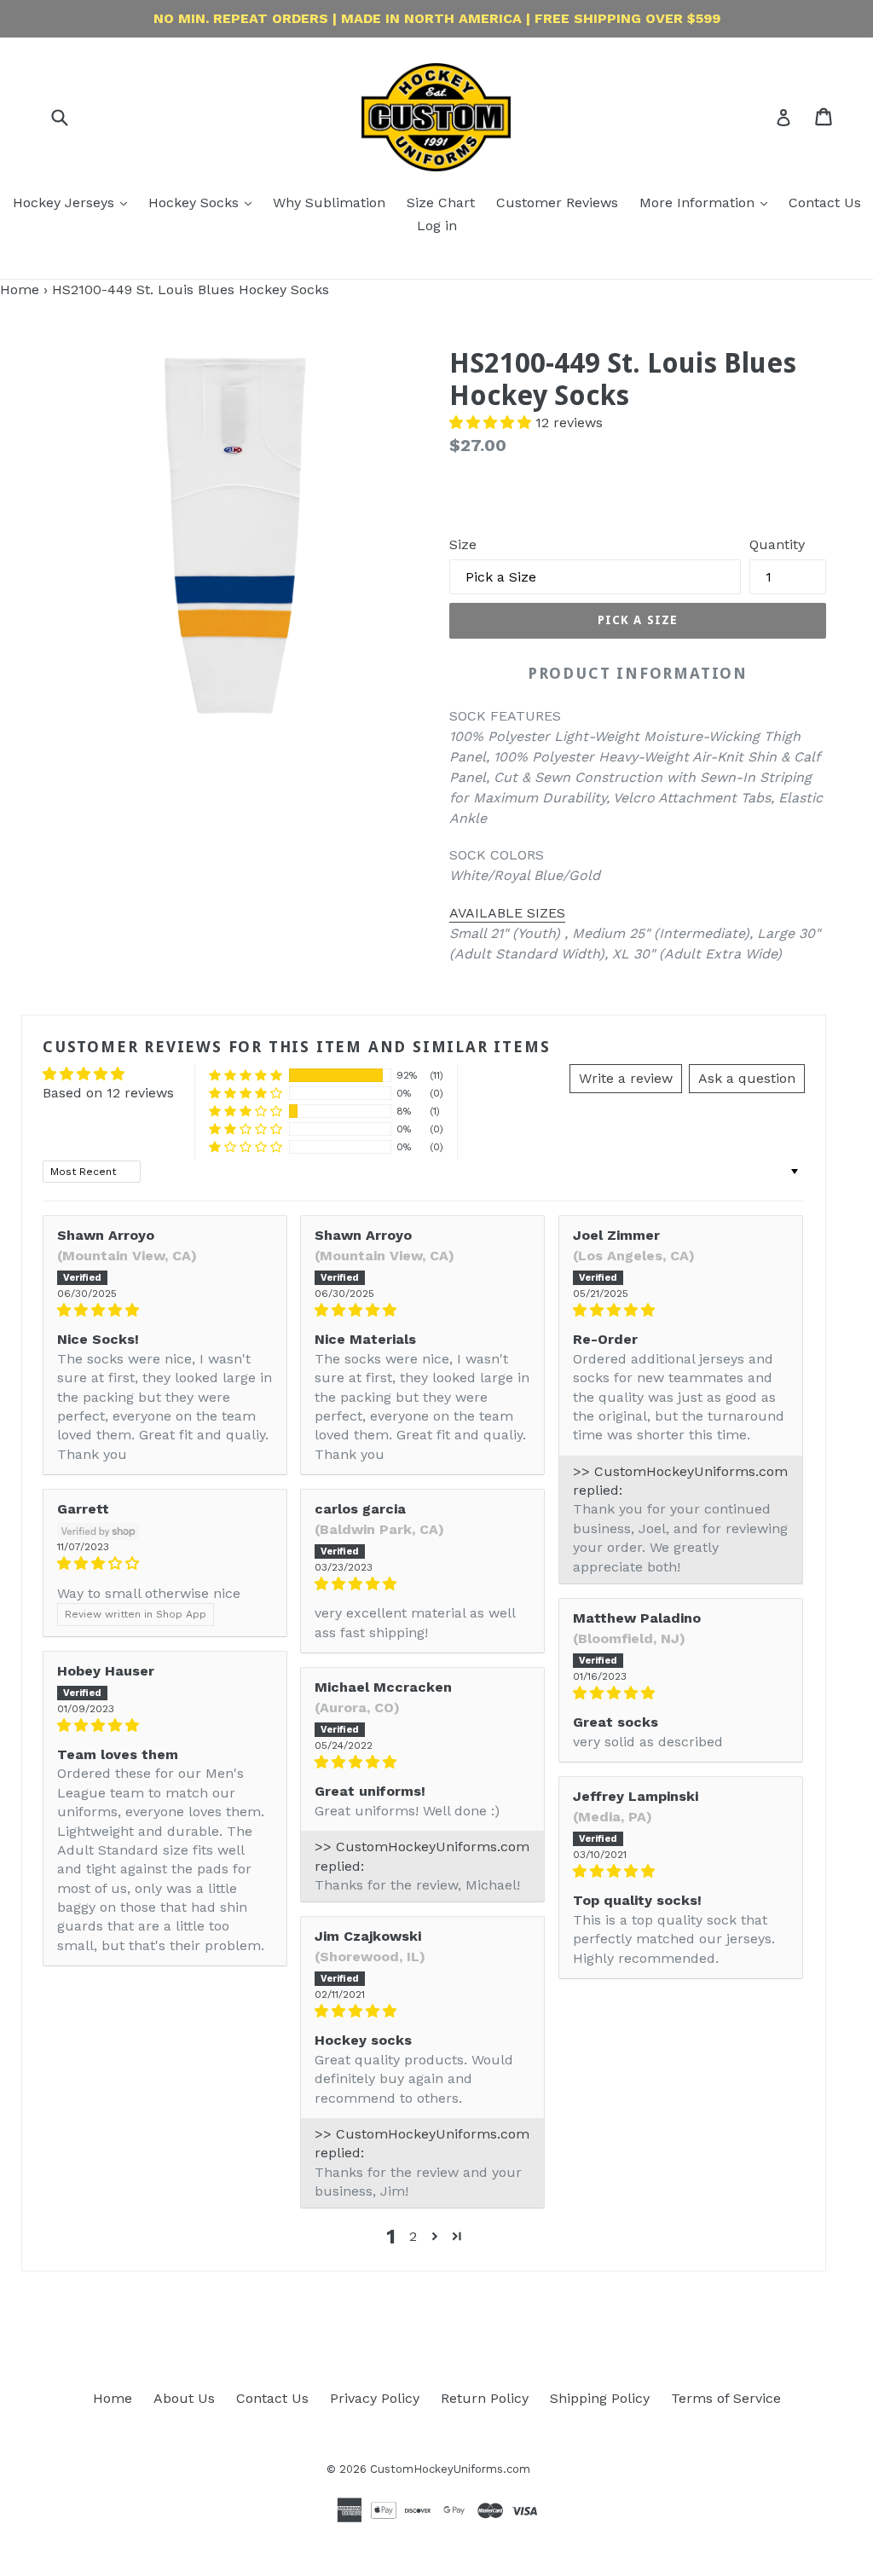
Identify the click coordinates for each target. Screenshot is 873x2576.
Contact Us (825, 203)
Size (463, 544)
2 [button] (413, 2236)
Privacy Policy (375, 2398)
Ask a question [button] (747, 1078)
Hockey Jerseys (66, 203)
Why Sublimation (329, 203)
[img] (165, 1310)
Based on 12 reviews (108, 1093)
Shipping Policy (600, 2398)
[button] (492, 423)
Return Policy (485, 2398)
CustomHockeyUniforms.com (450, 2469)
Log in (437, 226)
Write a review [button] (626, 1078)
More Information (699, 203)
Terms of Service (726, 2398)
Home (20, 289)
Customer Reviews (557, 203)
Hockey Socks (196, 203)
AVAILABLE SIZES (507, 913)
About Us (184, 2398)
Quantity (777, 544)
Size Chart (441, 203)
